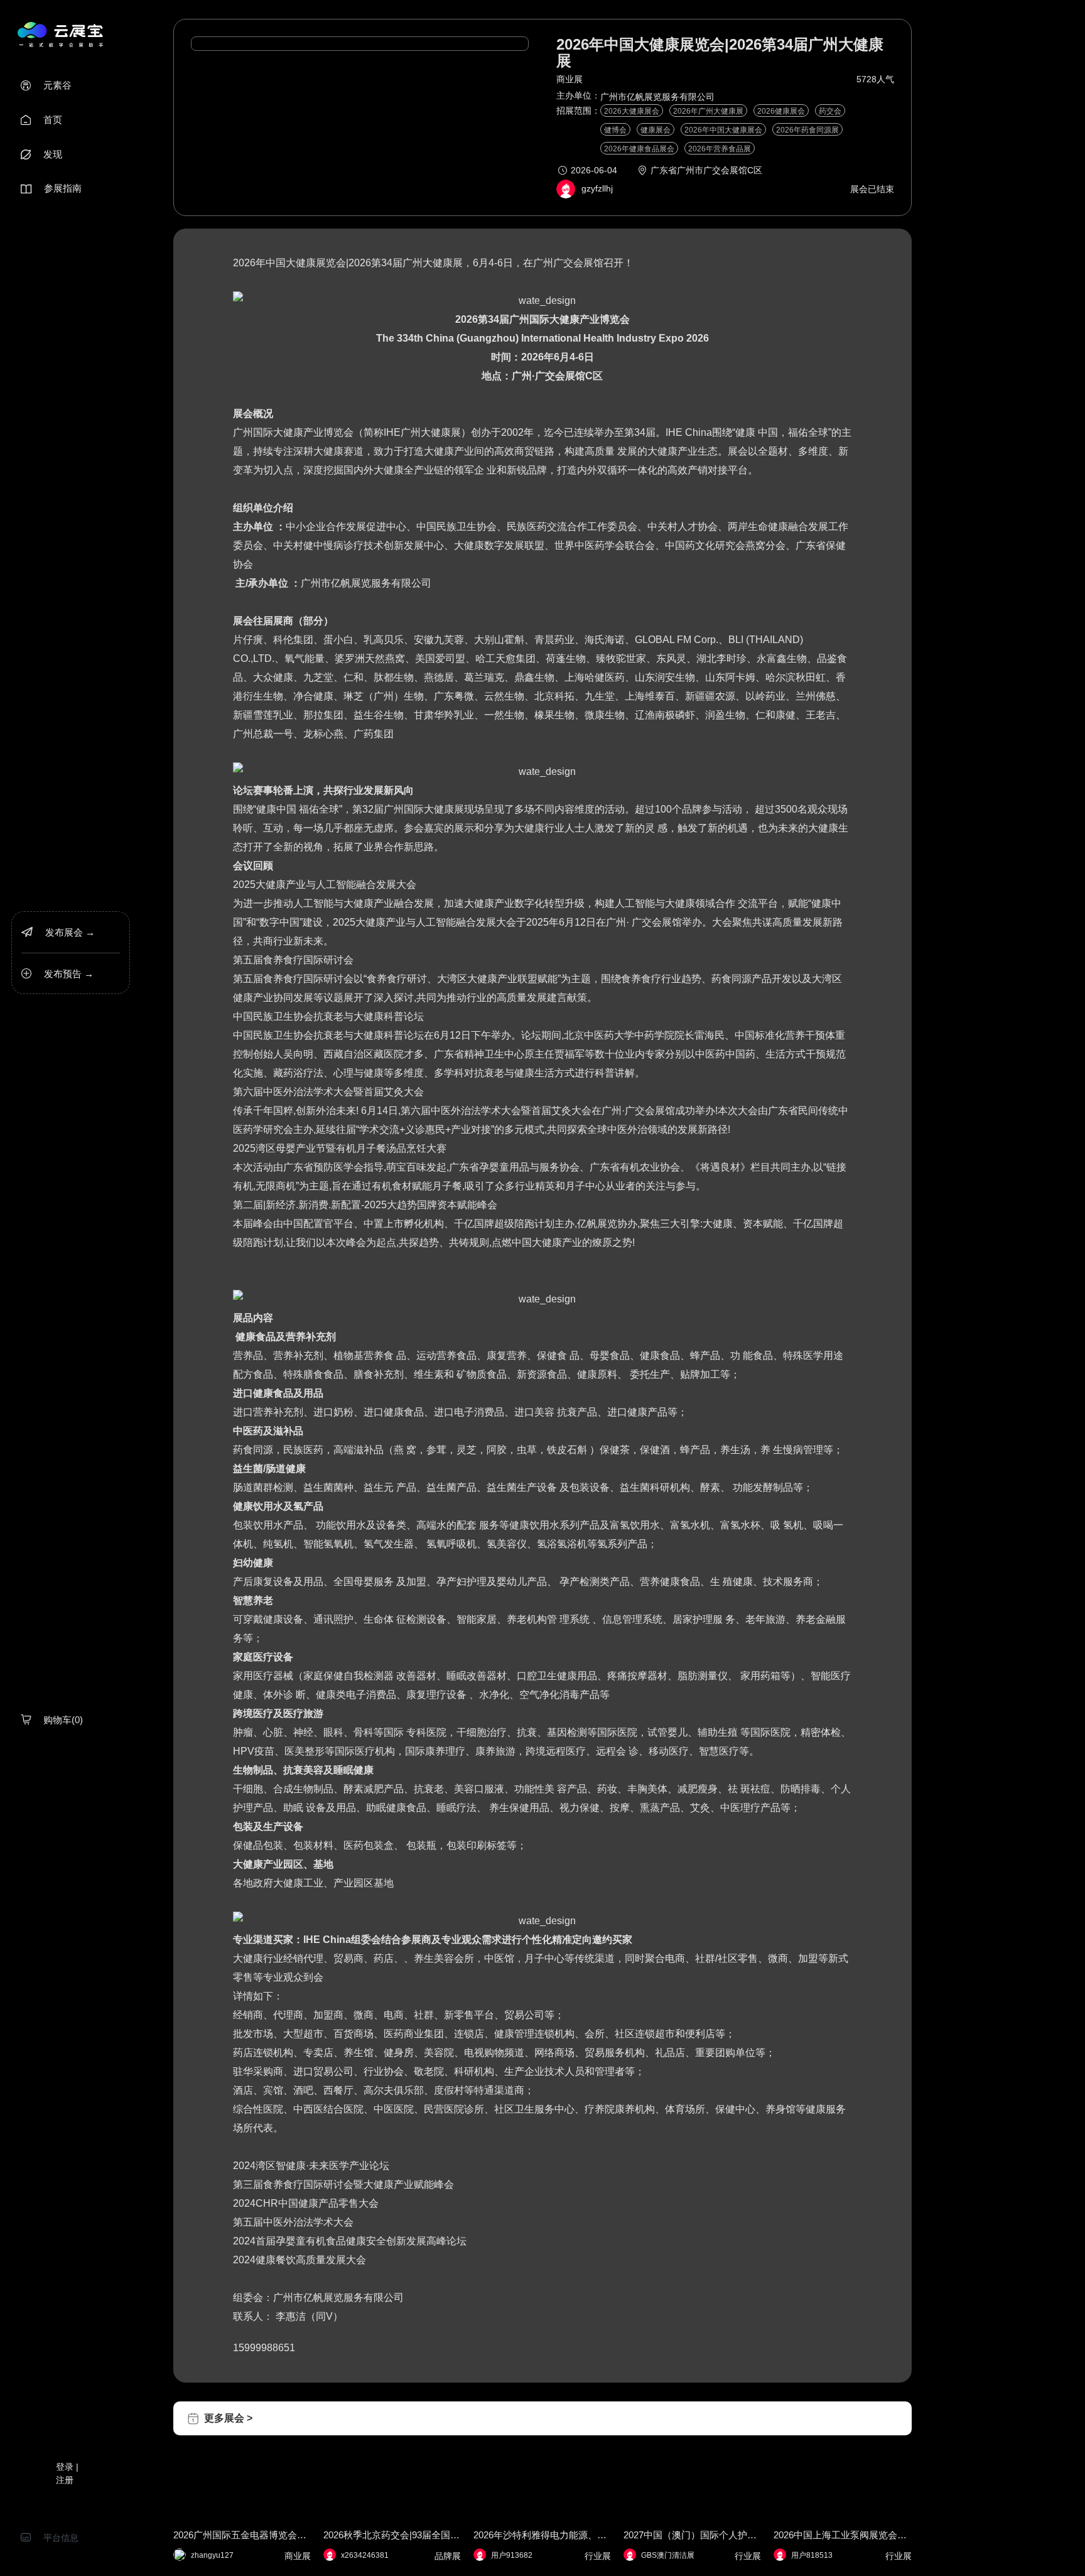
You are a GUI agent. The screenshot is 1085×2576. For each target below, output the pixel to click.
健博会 (615, 130)
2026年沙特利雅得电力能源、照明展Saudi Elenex (542, 2535)
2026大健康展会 (632, 111)
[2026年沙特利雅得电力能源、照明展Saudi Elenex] (542, 2451)
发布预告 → (57, 974)
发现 (41, 154)
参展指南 (51, 188)
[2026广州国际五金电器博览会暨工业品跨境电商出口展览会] (242, 2451)
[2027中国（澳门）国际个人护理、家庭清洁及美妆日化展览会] (692, 2451)
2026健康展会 (781, 111)
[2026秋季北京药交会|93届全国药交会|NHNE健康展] (392, 2451)
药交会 (830, 111)
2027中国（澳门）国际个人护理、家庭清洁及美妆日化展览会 (692, 2535)
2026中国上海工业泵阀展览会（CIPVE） (842, 2535)
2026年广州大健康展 (708, 111)
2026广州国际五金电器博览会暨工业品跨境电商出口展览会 (242, 2535)
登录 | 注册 (67, 2473)
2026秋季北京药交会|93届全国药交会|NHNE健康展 (392, 2535)
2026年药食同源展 (807, 130)
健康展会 (656, 130)
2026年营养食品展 (720, 149)
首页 (41, 120)
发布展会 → (58, 932)
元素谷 (46, 85)
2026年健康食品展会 (639, 149)
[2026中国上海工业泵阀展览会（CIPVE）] (842, 2451)
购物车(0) (52, 1720)
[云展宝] (60, 34)
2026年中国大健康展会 (723, 130)
